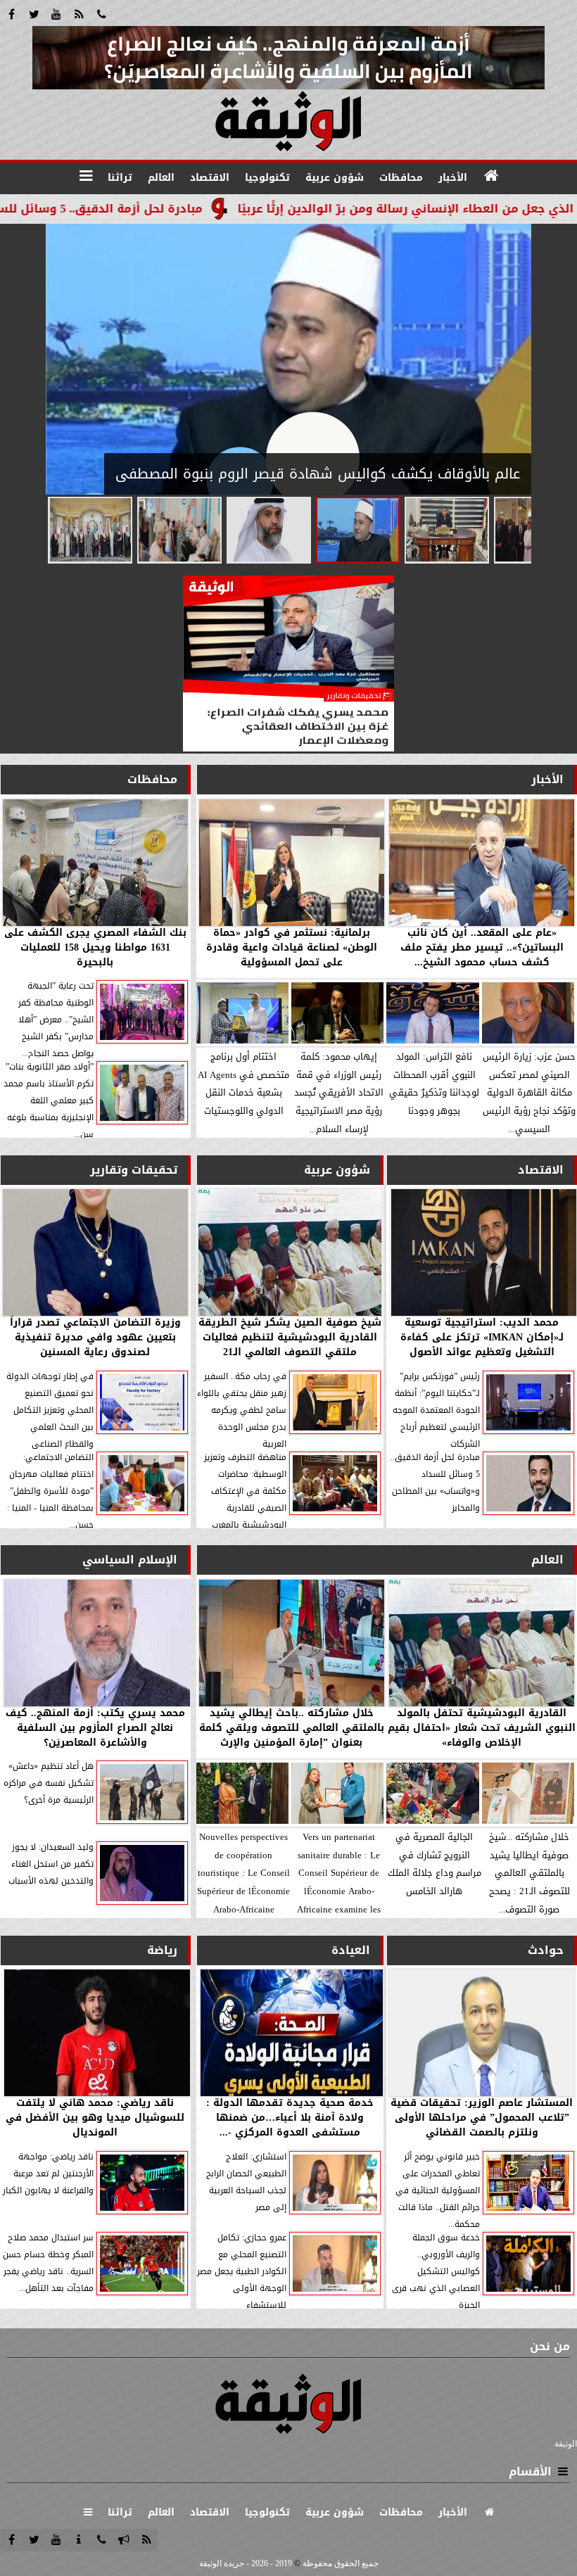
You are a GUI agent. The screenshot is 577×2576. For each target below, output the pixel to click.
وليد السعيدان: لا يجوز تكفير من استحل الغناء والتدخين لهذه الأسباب (51, 1864)
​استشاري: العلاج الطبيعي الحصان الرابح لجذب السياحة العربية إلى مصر (246, 2182)
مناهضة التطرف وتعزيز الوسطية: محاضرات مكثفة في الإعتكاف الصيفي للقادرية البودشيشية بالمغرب (245, 1491)
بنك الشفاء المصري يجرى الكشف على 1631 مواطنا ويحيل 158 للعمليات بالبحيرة (95, 947)
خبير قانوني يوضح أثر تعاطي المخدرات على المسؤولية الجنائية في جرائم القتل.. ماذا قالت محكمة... (438, 2190)
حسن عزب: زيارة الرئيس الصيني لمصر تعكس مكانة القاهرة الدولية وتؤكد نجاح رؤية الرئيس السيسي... (529, 1093)
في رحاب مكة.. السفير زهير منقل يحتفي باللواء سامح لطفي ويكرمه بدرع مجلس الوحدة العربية (242, 1410)
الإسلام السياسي (130, 1560)
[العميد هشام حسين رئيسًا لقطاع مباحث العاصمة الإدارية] (447, 530)
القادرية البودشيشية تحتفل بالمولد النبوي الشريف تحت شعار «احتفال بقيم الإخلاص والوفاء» (482, 1728)
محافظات (152, 779)
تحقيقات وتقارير (134, 1170)
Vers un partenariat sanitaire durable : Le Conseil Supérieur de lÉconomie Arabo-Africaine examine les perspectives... (339, 1873)
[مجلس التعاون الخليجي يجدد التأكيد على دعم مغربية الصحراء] (90, 530)
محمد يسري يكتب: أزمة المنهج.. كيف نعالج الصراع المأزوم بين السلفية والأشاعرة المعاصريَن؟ (95, 1728)
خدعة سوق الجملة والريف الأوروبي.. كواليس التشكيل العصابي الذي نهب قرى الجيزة (436, 2271)
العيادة (351, 1950)
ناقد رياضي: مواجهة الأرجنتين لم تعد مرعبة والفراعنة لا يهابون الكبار (48, 2174)
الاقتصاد (541, 1170)
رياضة (162, 1950)
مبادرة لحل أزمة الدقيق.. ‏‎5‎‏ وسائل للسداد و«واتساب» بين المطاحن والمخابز (435, 1483)
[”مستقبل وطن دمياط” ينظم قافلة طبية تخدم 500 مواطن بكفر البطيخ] (179, 530)
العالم (547, 1560)
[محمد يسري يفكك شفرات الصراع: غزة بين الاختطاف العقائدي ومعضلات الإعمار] (288, 748)
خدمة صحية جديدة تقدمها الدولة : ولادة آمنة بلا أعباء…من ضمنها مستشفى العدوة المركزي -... (290, 2118)
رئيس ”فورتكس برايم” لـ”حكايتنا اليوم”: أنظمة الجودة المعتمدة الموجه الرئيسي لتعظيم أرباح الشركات (436, 1410)
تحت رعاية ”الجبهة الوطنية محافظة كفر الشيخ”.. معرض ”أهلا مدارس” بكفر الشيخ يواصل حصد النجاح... (56, 1020)
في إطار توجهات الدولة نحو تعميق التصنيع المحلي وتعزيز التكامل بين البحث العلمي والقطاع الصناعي (50, 1410)
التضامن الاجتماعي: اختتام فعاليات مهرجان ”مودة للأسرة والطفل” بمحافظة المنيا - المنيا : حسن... (50, 1491)
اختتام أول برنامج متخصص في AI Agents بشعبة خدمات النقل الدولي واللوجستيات (243, 1084)
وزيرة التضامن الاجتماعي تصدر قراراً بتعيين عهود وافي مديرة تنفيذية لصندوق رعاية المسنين (95, 1337)
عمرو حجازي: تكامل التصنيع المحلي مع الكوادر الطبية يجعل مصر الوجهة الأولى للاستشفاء (242, 2271)
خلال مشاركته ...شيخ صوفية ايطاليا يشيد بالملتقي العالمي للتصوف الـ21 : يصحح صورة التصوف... (530, 1873)
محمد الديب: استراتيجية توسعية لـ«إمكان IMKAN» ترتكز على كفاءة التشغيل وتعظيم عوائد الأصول (482, 1337)
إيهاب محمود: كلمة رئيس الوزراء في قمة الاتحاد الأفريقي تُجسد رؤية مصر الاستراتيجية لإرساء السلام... (339, 1093)
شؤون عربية (337, 1170)
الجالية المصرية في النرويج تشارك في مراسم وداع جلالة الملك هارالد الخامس (435, 1864)
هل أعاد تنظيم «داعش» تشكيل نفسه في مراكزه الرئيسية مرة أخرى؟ (49, 1783)
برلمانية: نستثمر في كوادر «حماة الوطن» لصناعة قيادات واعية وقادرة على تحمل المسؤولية (292, 947)
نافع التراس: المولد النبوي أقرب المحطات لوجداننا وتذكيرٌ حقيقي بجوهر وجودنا (434, 1084)
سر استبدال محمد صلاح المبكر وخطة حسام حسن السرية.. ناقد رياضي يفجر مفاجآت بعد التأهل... (48, 2263)
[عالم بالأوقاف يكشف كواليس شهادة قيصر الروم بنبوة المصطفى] (358, 530)
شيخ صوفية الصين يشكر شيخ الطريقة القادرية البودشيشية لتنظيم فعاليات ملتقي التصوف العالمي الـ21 (290, 1337)
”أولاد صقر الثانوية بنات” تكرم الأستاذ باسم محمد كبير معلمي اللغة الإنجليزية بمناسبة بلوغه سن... (49, 1100)
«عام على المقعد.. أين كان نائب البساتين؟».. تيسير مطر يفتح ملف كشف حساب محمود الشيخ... (482, 947)
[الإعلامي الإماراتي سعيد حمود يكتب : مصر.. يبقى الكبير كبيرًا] (269, 530)
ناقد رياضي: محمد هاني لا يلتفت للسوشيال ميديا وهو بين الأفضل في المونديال (95, 2118)
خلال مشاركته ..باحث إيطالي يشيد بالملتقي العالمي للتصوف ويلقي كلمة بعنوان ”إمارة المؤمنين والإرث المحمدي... (292, 1728)
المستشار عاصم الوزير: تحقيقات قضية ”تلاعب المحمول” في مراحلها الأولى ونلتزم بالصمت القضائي (482, 2118)
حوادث (546, 1950)
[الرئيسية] (491, 176)
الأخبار (547, 779)
